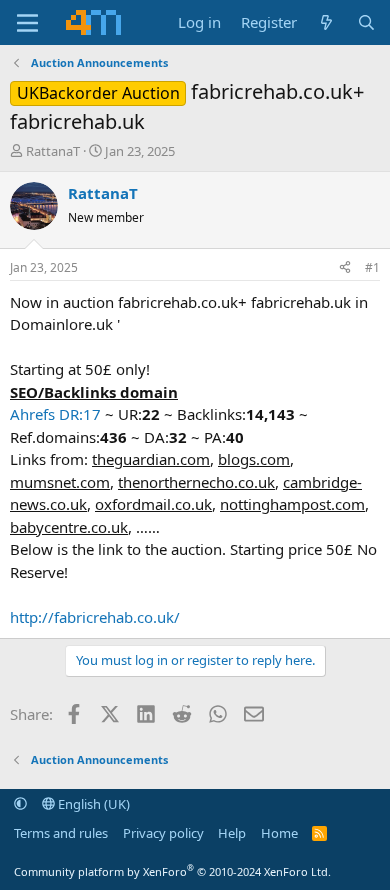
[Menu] (27, 23)
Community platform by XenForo (172, 871)
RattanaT (53, 151)
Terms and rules (61, 833)
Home (279, 833)
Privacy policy (163, 833)
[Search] (366, 22)
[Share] (345, 268)
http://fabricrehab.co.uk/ (95, 617)
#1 (372, 267)
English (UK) (92, 804)
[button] (20, 804)
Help (232, 833)
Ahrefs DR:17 (55, 414)
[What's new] (326, 22)
